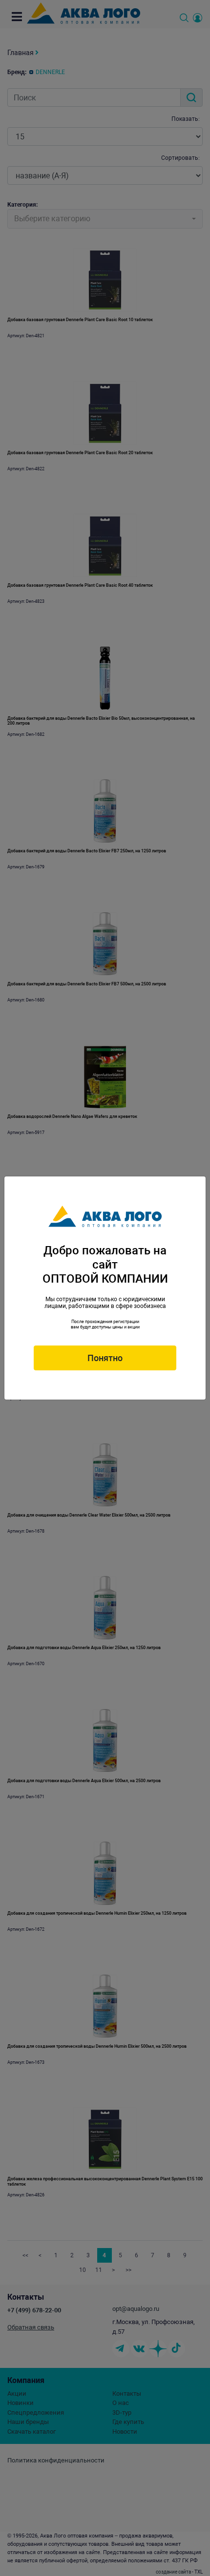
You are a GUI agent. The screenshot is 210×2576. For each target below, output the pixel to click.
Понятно (105, 1358)
